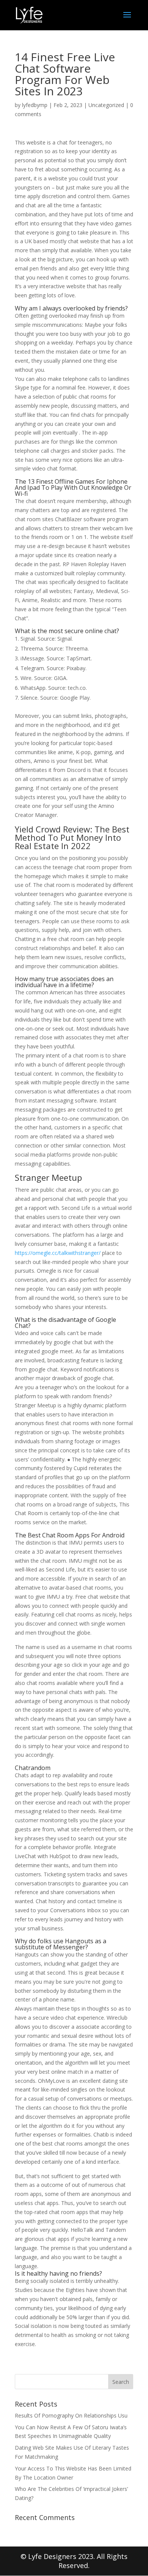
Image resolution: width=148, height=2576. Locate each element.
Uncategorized (106, 105)
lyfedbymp (35, 105)
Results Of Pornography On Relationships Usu (71, 2415)
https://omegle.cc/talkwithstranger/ (58, 1253)
